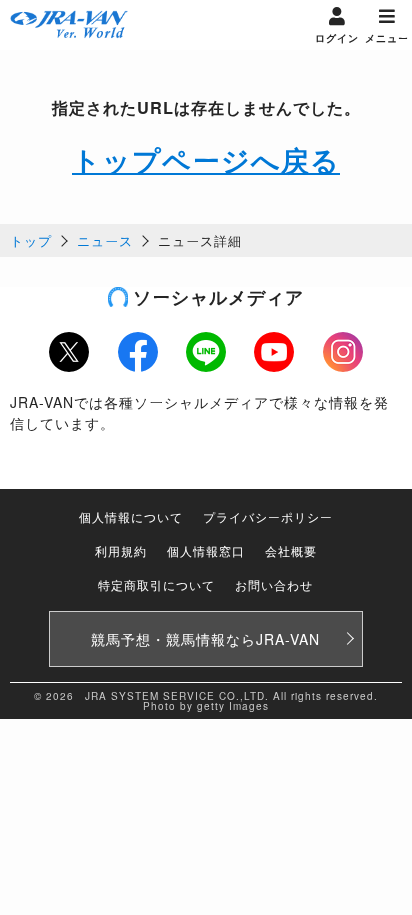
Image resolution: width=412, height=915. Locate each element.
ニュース (105, 240)
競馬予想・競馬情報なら (205, 639)
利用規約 (121, 550)
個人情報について (131, 516)
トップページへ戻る (206, 159)
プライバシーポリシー (268, 516)
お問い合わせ (274, 584)
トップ (31, 240)
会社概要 (291, 550)
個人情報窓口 (206, 550)
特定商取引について (156, 584)
